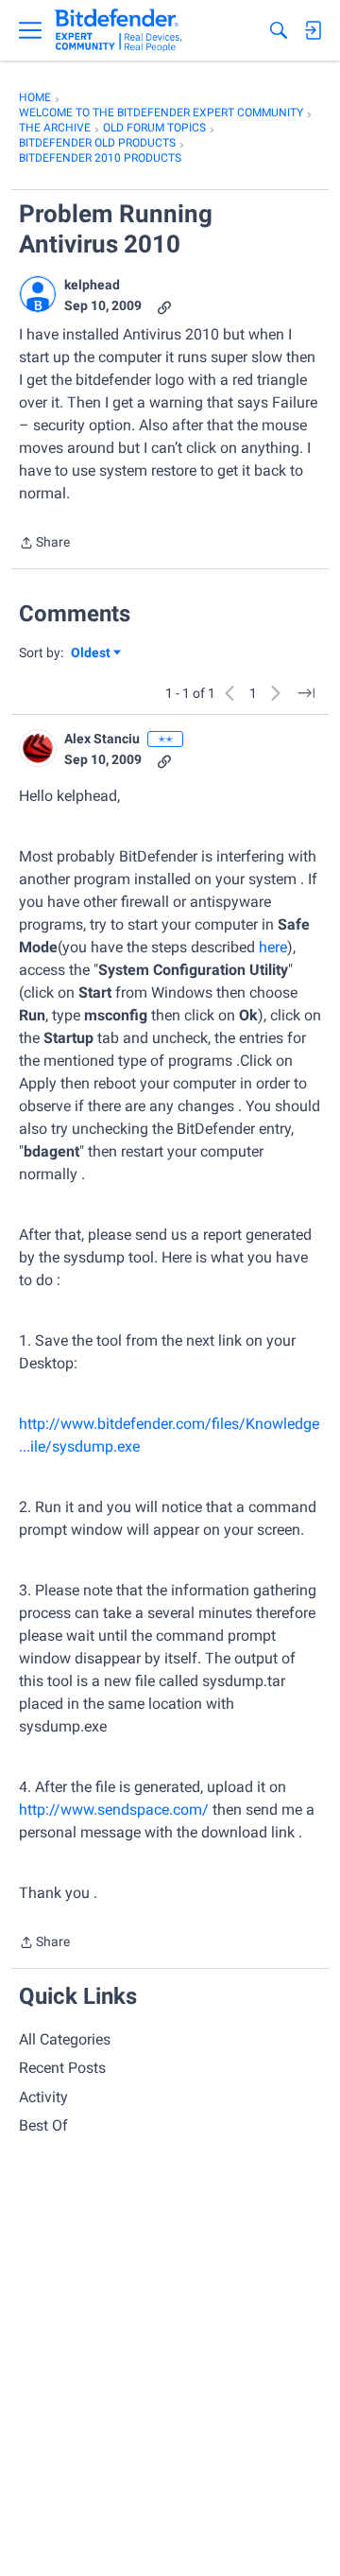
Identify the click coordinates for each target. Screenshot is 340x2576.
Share (44, 544)
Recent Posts (62, 2068)
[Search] (279, 30)
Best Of (43, 2125)
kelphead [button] (92, 285)
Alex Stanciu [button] (102, 739)
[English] (119, 30)
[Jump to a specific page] (306, 693)
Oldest (92, 654)
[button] (38, 294)
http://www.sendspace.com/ (114, 1810)
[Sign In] (313, 30)
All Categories (65, 2039)
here (273, 947)
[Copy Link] (164, 306)
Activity (43, 2097)
